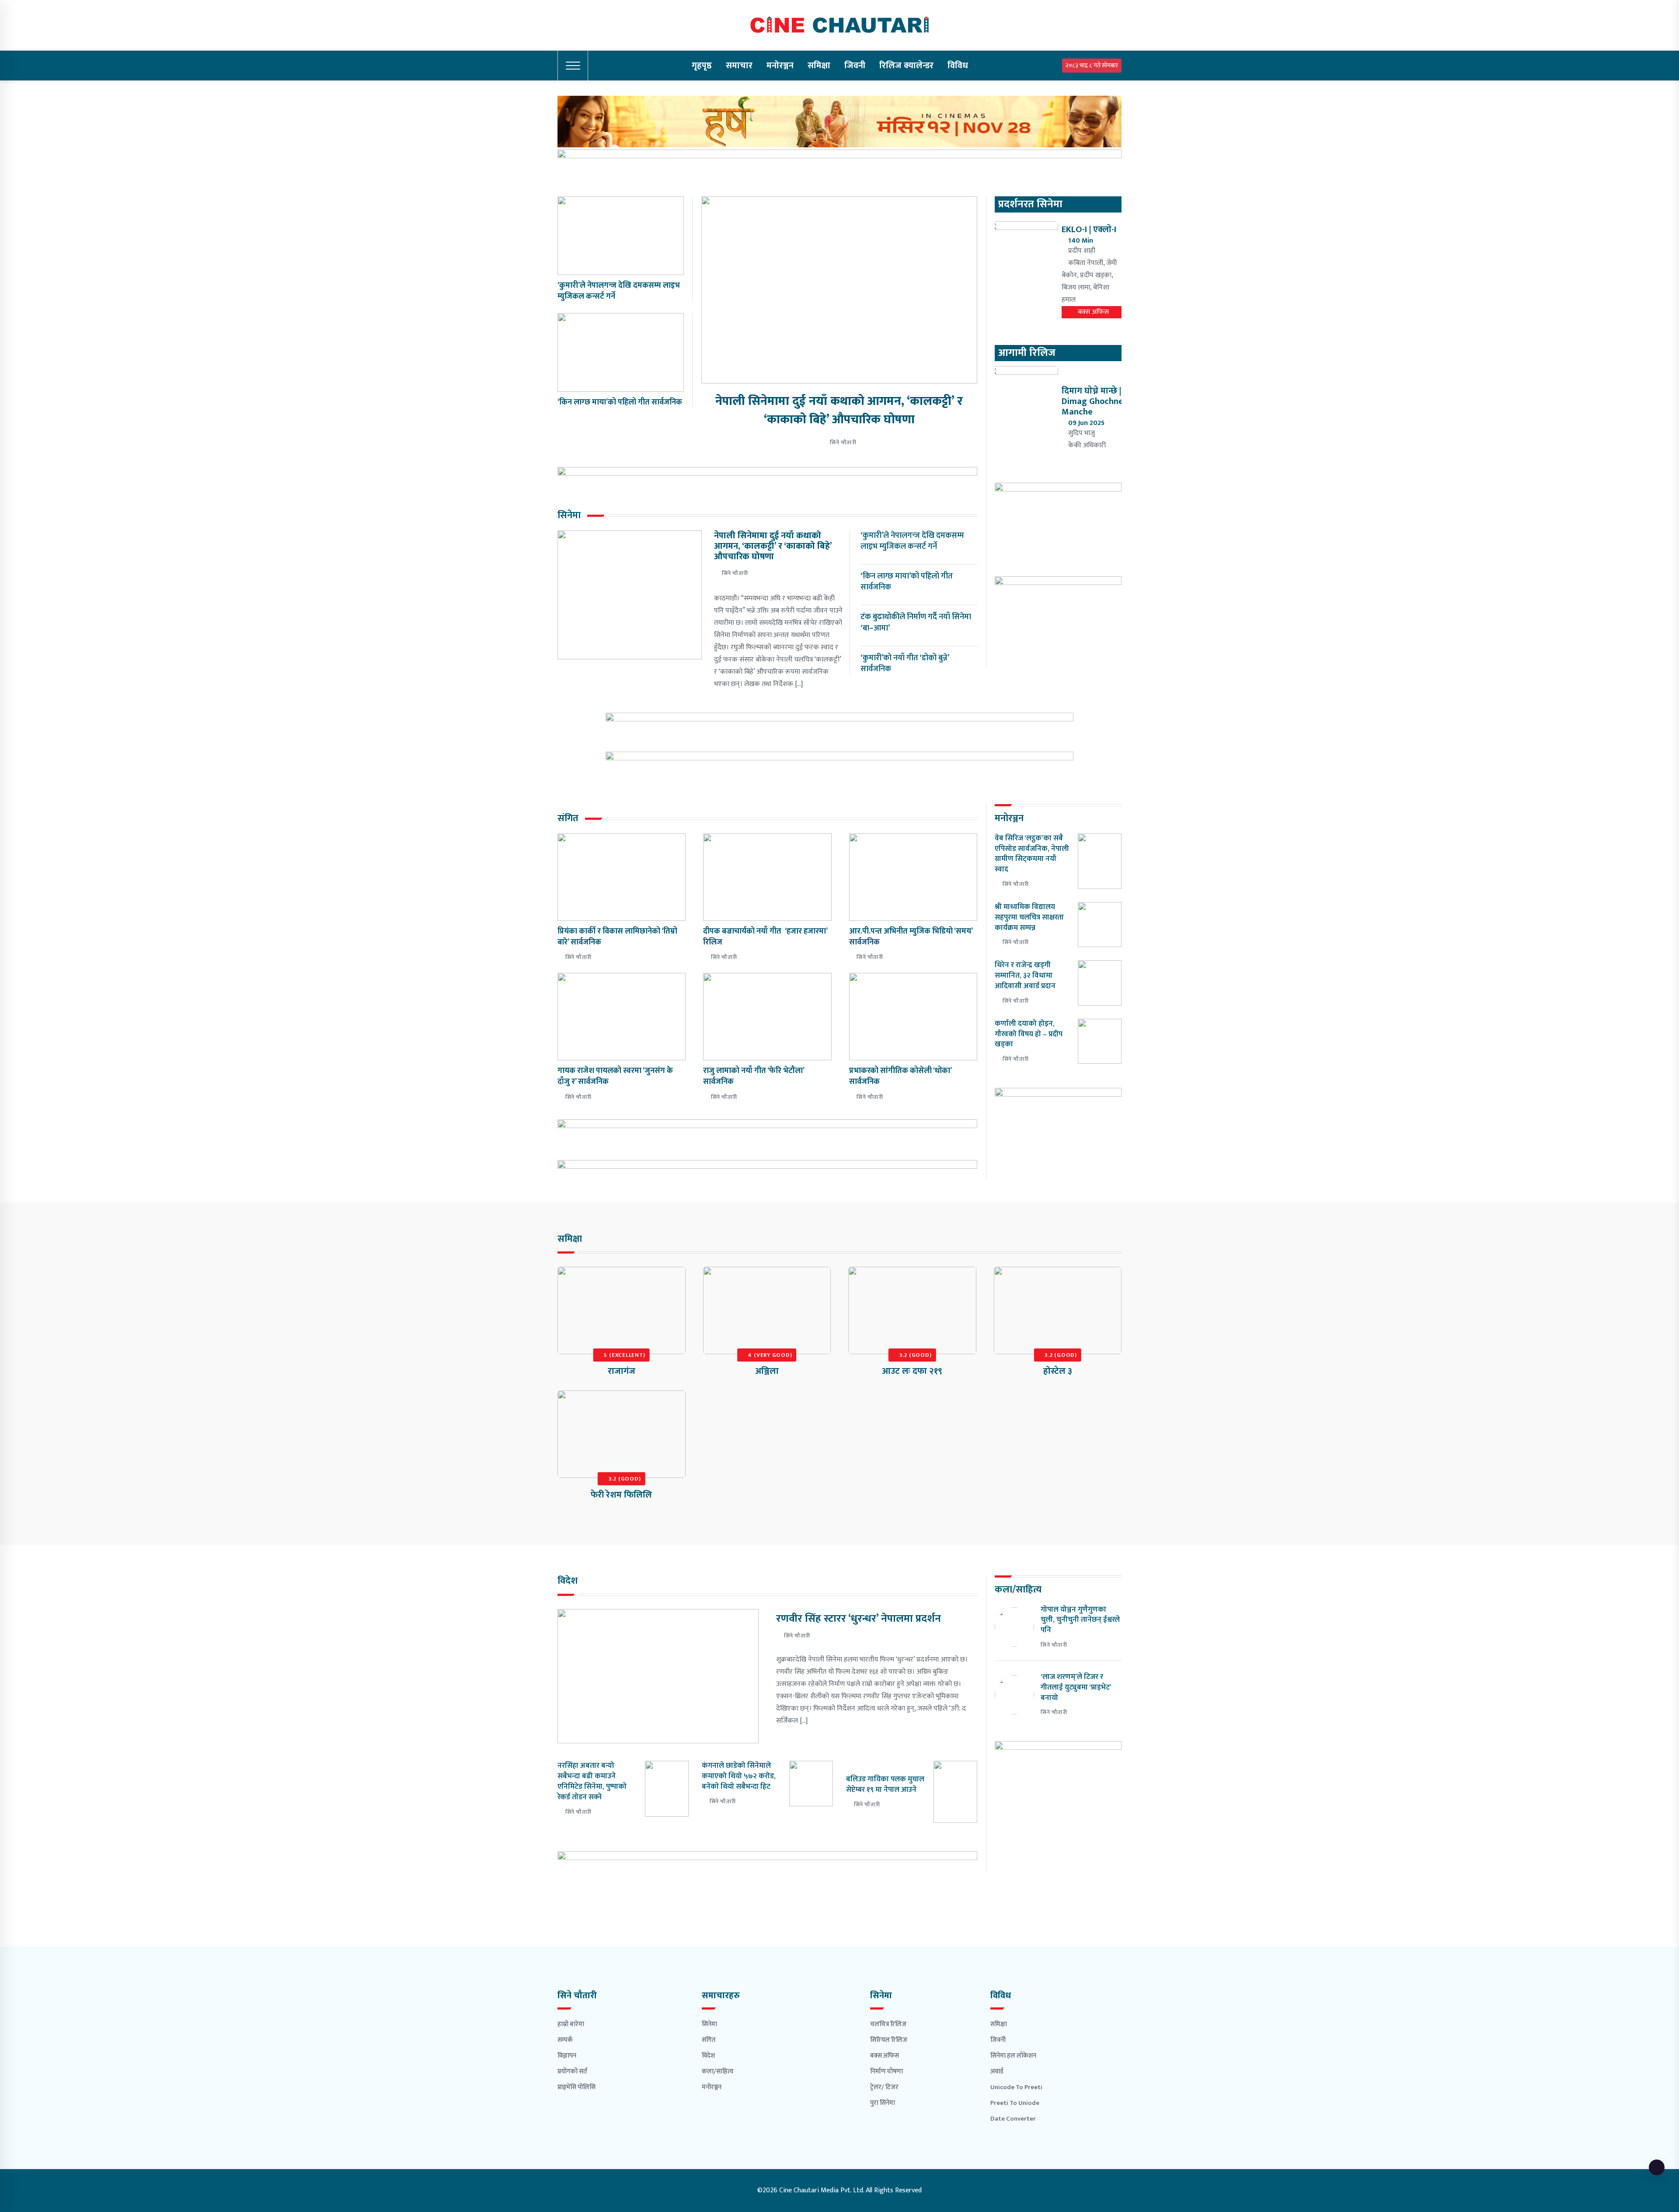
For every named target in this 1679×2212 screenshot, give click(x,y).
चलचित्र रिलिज (888, 2024)
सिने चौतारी (843, 442)
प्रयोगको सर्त (572, 2071)
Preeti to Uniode (1015, 2103)
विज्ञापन (567, 2056)
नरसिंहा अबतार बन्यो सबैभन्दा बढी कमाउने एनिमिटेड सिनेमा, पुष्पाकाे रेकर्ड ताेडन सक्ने (592, 1781)
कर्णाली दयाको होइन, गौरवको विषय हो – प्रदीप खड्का (1029, 1034)
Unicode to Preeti (1016, 2087)
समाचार (739, 66)
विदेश (708, 2056)
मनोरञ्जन (780, 66)
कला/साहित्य (718, 2071)
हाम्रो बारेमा (571, 2024)
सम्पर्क (565, 2040)
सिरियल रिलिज (889, 2040)
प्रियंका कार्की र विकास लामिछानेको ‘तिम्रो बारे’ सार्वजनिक (617, 937)
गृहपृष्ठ (702, 66)
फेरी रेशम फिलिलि (621, 1495)
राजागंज (622, 1371)
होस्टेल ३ (1058, 1371)
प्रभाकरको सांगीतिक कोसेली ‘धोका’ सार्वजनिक (900, 1076)
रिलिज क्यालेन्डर (906, 66)
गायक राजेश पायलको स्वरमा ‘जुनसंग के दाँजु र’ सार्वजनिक (615, 1076)
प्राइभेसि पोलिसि (577, 2087)
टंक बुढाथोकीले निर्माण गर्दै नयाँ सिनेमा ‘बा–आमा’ (916, 622)
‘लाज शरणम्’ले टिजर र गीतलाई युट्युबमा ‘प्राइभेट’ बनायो (1076, 1687)
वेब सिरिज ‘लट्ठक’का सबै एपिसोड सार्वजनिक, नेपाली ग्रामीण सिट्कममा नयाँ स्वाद (1032, 854)
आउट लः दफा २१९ (912, 1371)
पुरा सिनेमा (883, 2103)
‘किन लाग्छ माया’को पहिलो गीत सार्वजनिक (620, 402)
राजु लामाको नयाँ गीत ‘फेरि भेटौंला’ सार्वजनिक (754, 1076)
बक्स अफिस (885, 2056)
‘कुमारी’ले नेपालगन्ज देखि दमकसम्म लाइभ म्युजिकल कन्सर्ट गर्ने (619, 291)
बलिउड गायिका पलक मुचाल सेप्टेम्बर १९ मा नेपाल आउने (885, 1784)
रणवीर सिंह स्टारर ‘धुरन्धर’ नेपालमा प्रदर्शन (859, 1619)
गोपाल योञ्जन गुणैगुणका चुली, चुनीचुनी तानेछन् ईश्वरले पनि (1080, 1620)
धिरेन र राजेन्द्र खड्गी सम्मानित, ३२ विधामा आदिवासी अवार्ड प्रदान (1027, 975)
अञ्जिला (767, 1371)
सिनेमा (709, 2024)
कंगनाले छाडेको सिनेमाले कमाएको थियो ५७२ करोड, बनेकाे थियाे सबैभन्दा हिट (739, 1776)
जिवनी (855, 66)
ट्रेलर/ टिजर (884, 2087)
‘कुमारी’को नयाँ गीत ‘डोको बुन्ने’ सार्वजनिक (905, 664)
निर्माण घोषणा (887, 2071)
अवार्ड (997, 2071)
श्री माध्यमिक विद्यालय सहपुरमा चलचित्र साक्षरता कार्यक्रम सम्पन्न (1029, 917)
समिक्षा (819, 66)
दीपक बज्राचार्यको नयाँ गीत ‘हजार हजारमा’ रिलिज (765, 937)
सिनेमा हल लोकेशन (1013, 2056)
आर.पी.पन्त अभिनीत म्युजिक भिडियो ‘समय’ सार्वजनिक (911, 937)
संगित (709, 2040)
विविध (958, 66)
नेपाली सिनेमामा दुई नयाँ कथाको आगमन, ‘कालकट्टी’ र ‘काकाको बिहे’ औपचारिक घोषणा (839, 410)
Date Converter (1013, 2119)
